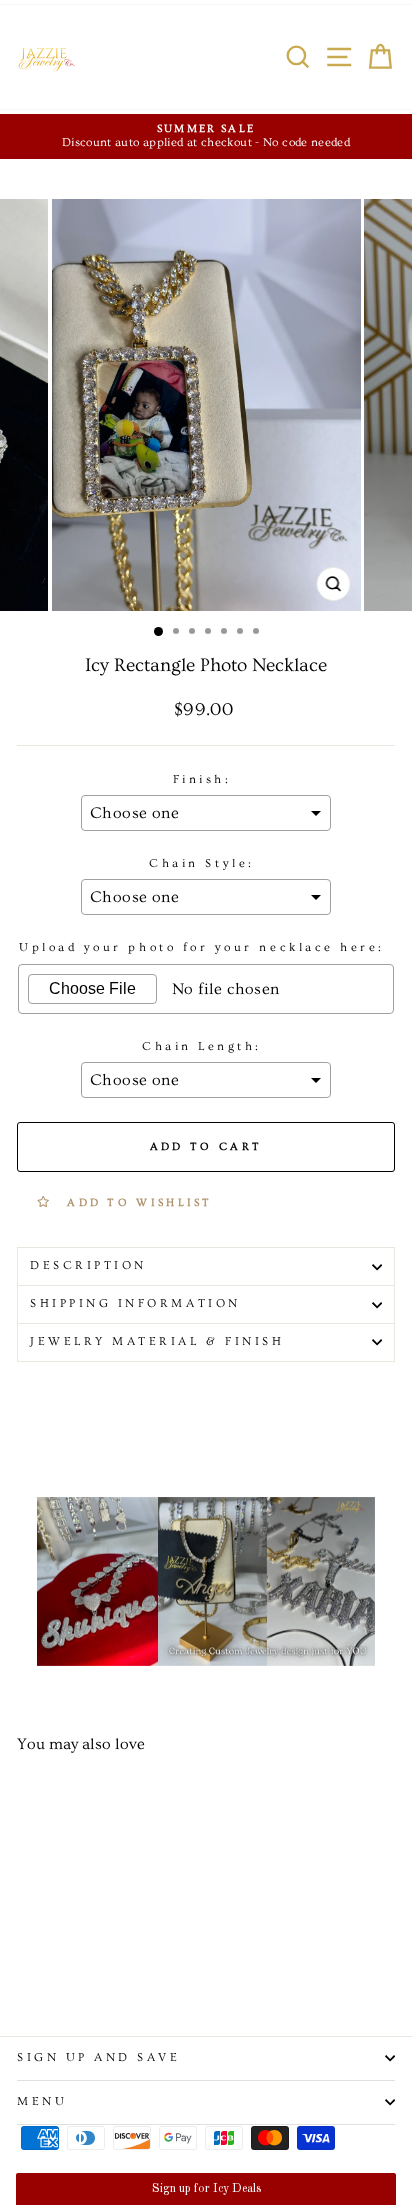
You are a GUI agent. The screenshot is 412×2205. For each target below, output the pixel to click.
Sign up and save (99, 2057)
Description (88, 1265)
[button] (205, 2189)
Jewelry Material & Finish (157, 1341)
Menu (42, 2101)
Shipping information (135, 1303)
